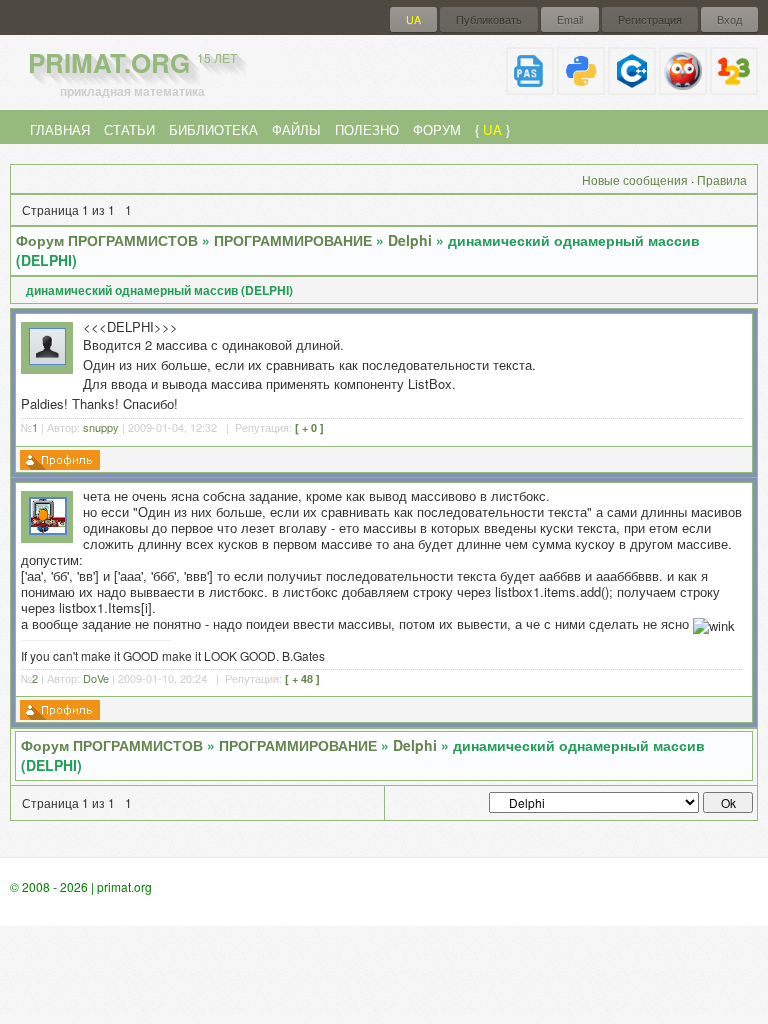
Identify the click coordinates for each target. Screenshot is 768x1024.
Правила (722, 179)
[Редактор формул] (734, 86)
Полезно (367, 129)
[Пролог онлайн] (683, 86)
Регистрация (650, 19)
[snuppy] (47, 359)
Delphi (410, 240)
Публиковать (489, 19)
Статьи (129, 129)
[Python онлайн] (581, 86)
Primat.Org (132, 62)
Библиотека (213, 129)
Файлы (296, 129)
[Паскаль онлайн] (530, 86)
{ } (492, 129)
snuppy (101, 427)
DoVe (96, 678)
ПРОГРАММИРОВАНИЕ (293, 240)
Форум (437, 129)
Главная (60, 129)
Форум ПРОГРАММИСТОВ (107, 240)
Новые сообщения (635, 179)
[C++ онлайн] (632, 86)
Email (570, 19)
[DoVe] (48, 529)
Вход (729, 19)
